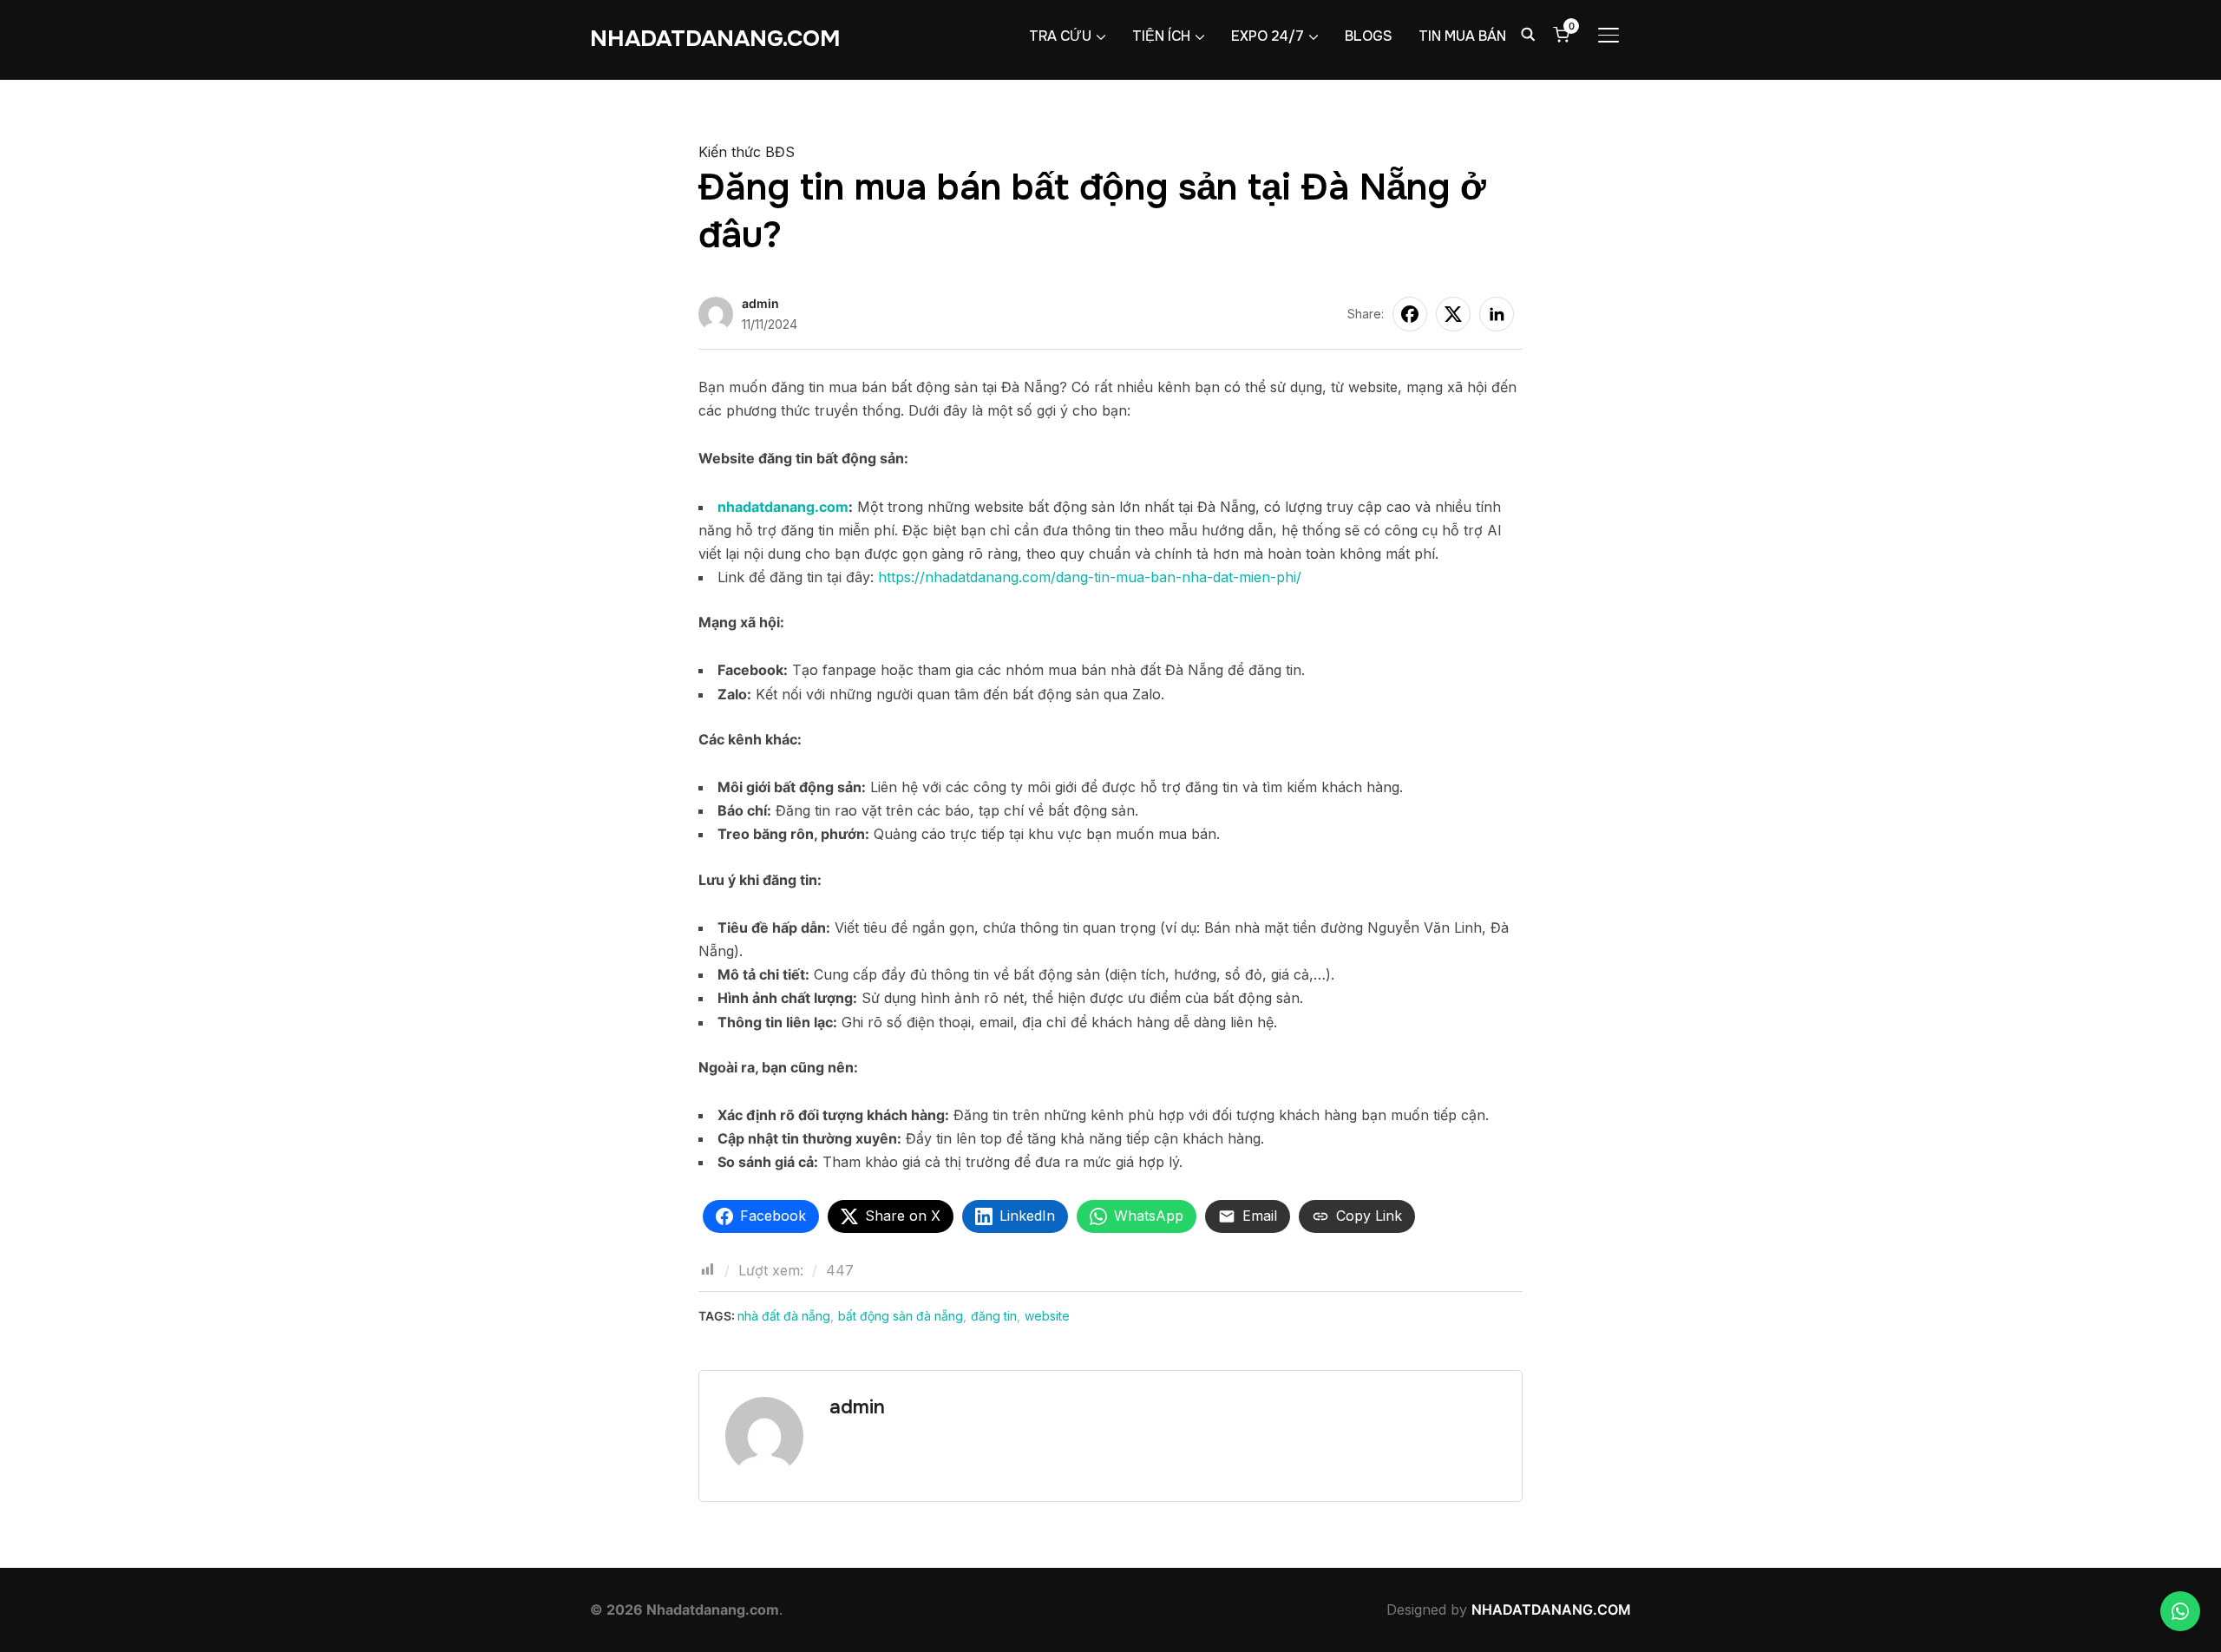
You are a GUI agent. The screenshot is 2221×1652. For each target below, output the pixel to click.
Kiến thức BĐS (747, 152)
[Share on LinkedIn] (1497, 314)
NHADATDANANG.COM (715, 39)
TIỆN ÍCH (1161, 36)
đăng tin (994, 1316)
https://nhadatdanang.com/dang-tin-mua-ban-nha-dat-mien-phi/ (1090, 577)
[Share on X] (1453, 314)
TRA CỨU (1060, 36)
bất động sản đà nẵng (901, 1316)
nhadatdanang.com (783, 507)
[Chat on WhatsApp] (2180, 1611)
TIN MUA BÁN (1462, 36)
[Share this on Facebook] (1410, 314)
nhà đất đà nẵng (784, 1316)
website (1047, 1316)
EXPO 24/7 (1268, 36)
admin (760, 303)
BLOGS (1369, 36)
